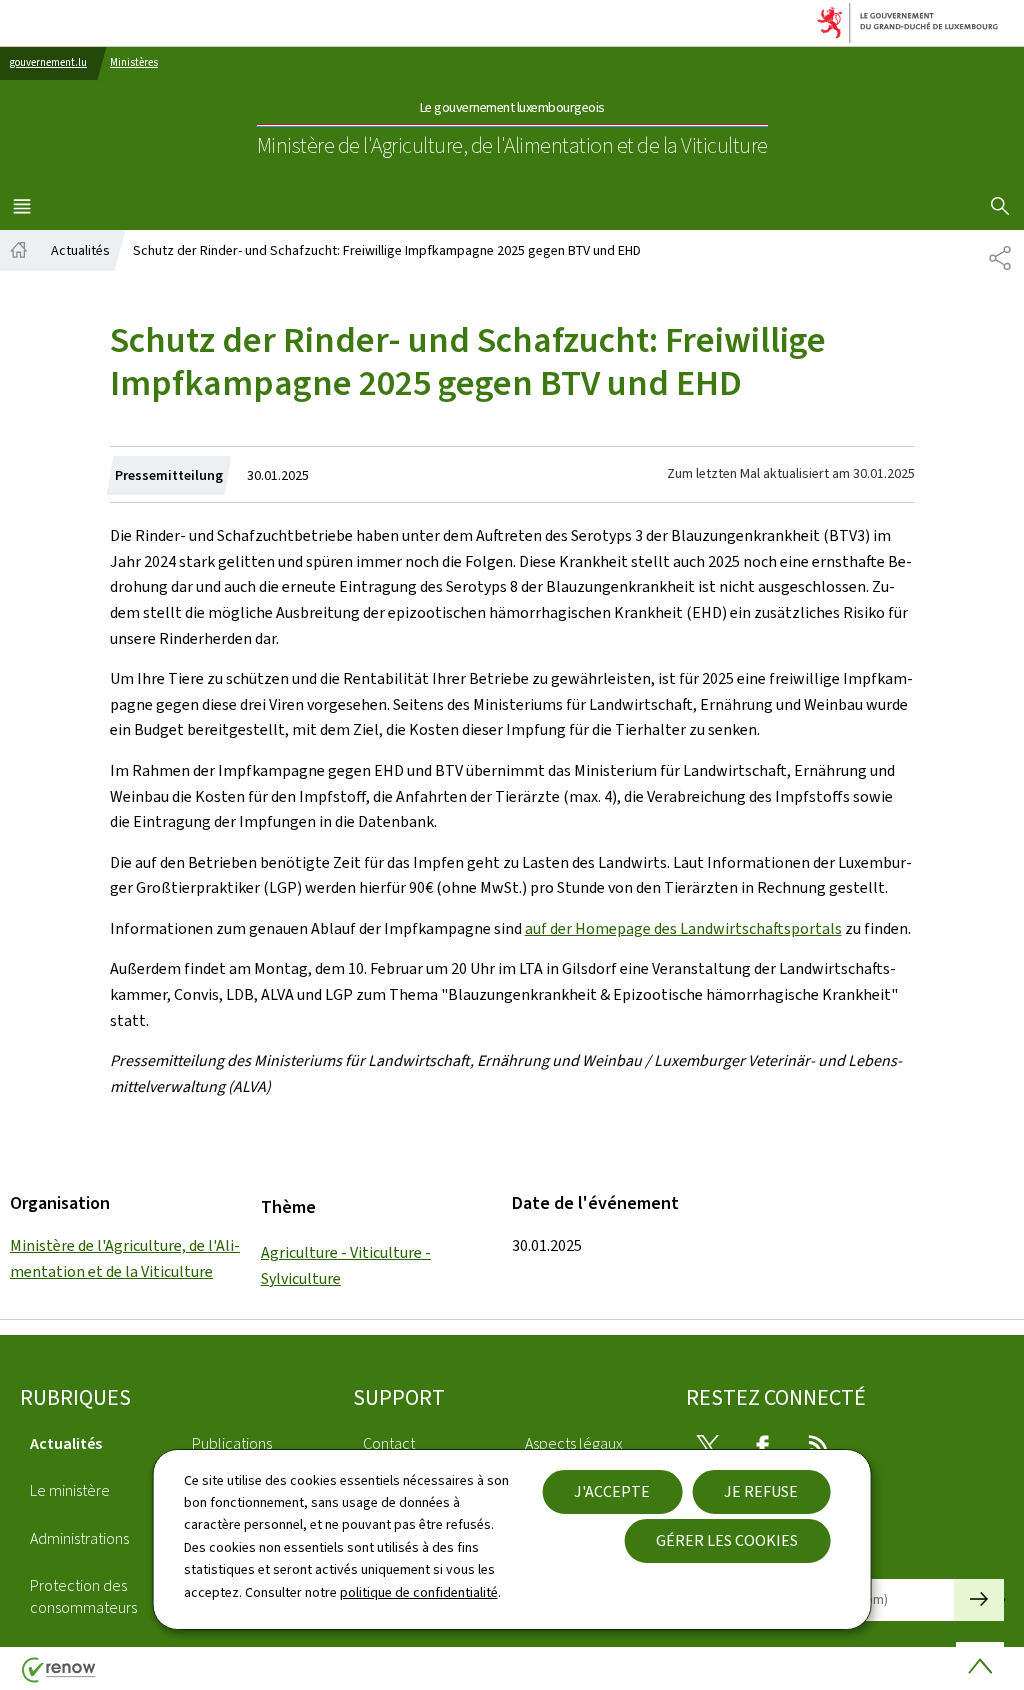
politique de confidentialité (419, 1592)
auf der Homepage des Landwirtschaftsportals (683, 928)
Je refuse (761, 1491)
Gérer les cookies (727, 1540)
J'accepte (612, 1491)
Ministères (134, 62)
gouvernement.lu (48, 62)
